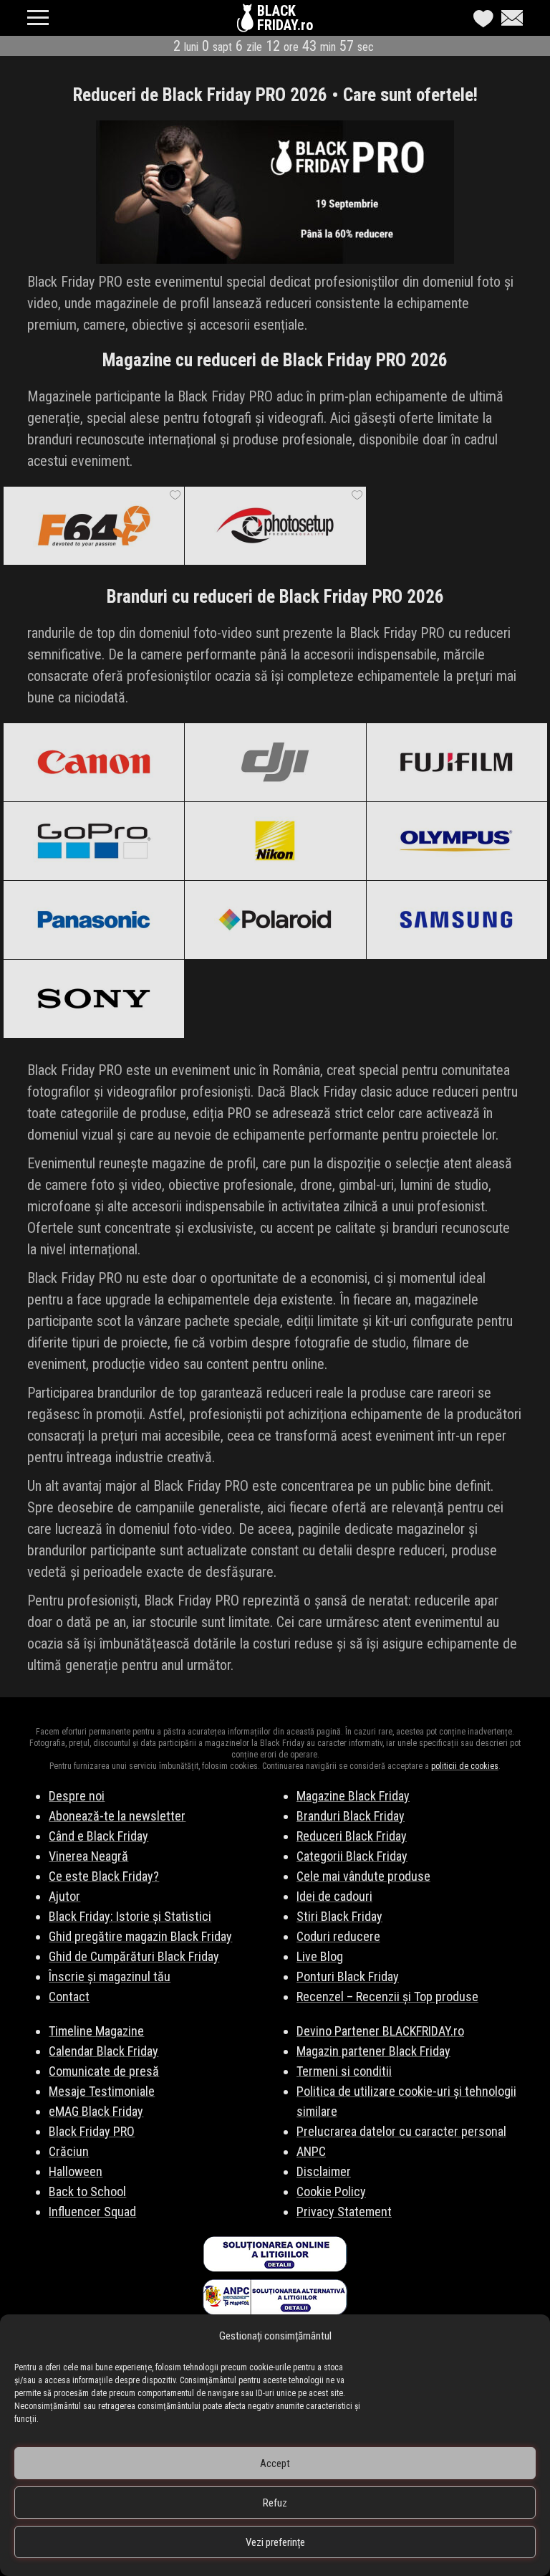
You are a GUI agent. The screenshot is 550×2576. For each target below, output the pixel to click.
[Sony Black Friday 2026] (93, 998)
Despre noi (77, 1796)
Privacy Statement (344, 2212)
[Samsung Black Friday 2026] (457, 920)
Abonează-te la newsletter (117, 1816)
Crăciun (69, 2151)
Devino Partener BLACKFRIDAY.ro (380, 2031)
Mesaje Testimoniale (102, 2091)
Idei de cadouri (334, 1896)
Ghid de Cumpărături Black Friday (134, 1956)
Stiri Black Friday (339, 1916)
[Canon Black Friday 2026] (93, 762)
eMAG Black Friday (96, 2111)
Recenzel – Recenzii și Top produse (387, 1997)
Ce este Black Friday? (104, 1876)
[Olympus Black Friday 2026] (457, 841)
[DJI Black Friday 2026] (275, 762)
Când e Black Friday (98, 1836)
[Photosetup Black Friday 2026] (275, 525)
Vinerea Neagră (88, 1856)
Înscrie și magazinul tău (110, 1976)
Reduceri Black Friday (352, 1836)
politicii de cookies (465, 1766)
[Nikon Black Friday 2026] (275, 841)
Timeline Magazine (96, 2031)
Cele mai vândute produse (363, 1876)
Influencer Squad (92, 2212)
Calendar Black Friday (103, 2051)
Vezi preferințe (275, 2542)
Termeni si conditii (344, 2071)
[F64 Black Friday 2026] (93, 525)
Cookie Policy (331, 2191)
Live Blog (320, 1956)
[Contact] (508, 18)
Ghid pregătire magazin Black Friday (140, 1936)
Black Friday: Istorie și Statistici (130, 1916)
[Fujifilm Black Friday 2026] (457, 762)
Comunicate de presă (104, 2071)
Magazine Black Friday (353, 1796)
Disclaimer (324, 2171)
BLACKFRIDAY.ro (285, 18)
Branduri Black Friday (351, 1816)
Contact (69, 1997)
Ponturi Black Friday (348, 1976)
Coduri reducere (338, 1936)
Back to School (87, 2191)
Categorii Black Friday (352, 1856)
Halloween (76, 2171)
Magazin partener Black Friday (373, 2051)
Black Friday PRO (92, 2131)
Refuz (275, 2503)
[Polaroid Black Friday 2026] (275, 920)
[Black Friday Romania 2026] (247, 22)
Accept (275, 2463)
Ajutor (64, 1896)
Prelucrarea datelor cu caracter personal (401, 2131)
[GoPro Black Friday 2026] (93, 841)
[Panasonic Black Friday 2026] (93, 920)
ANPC (311, 2151)
